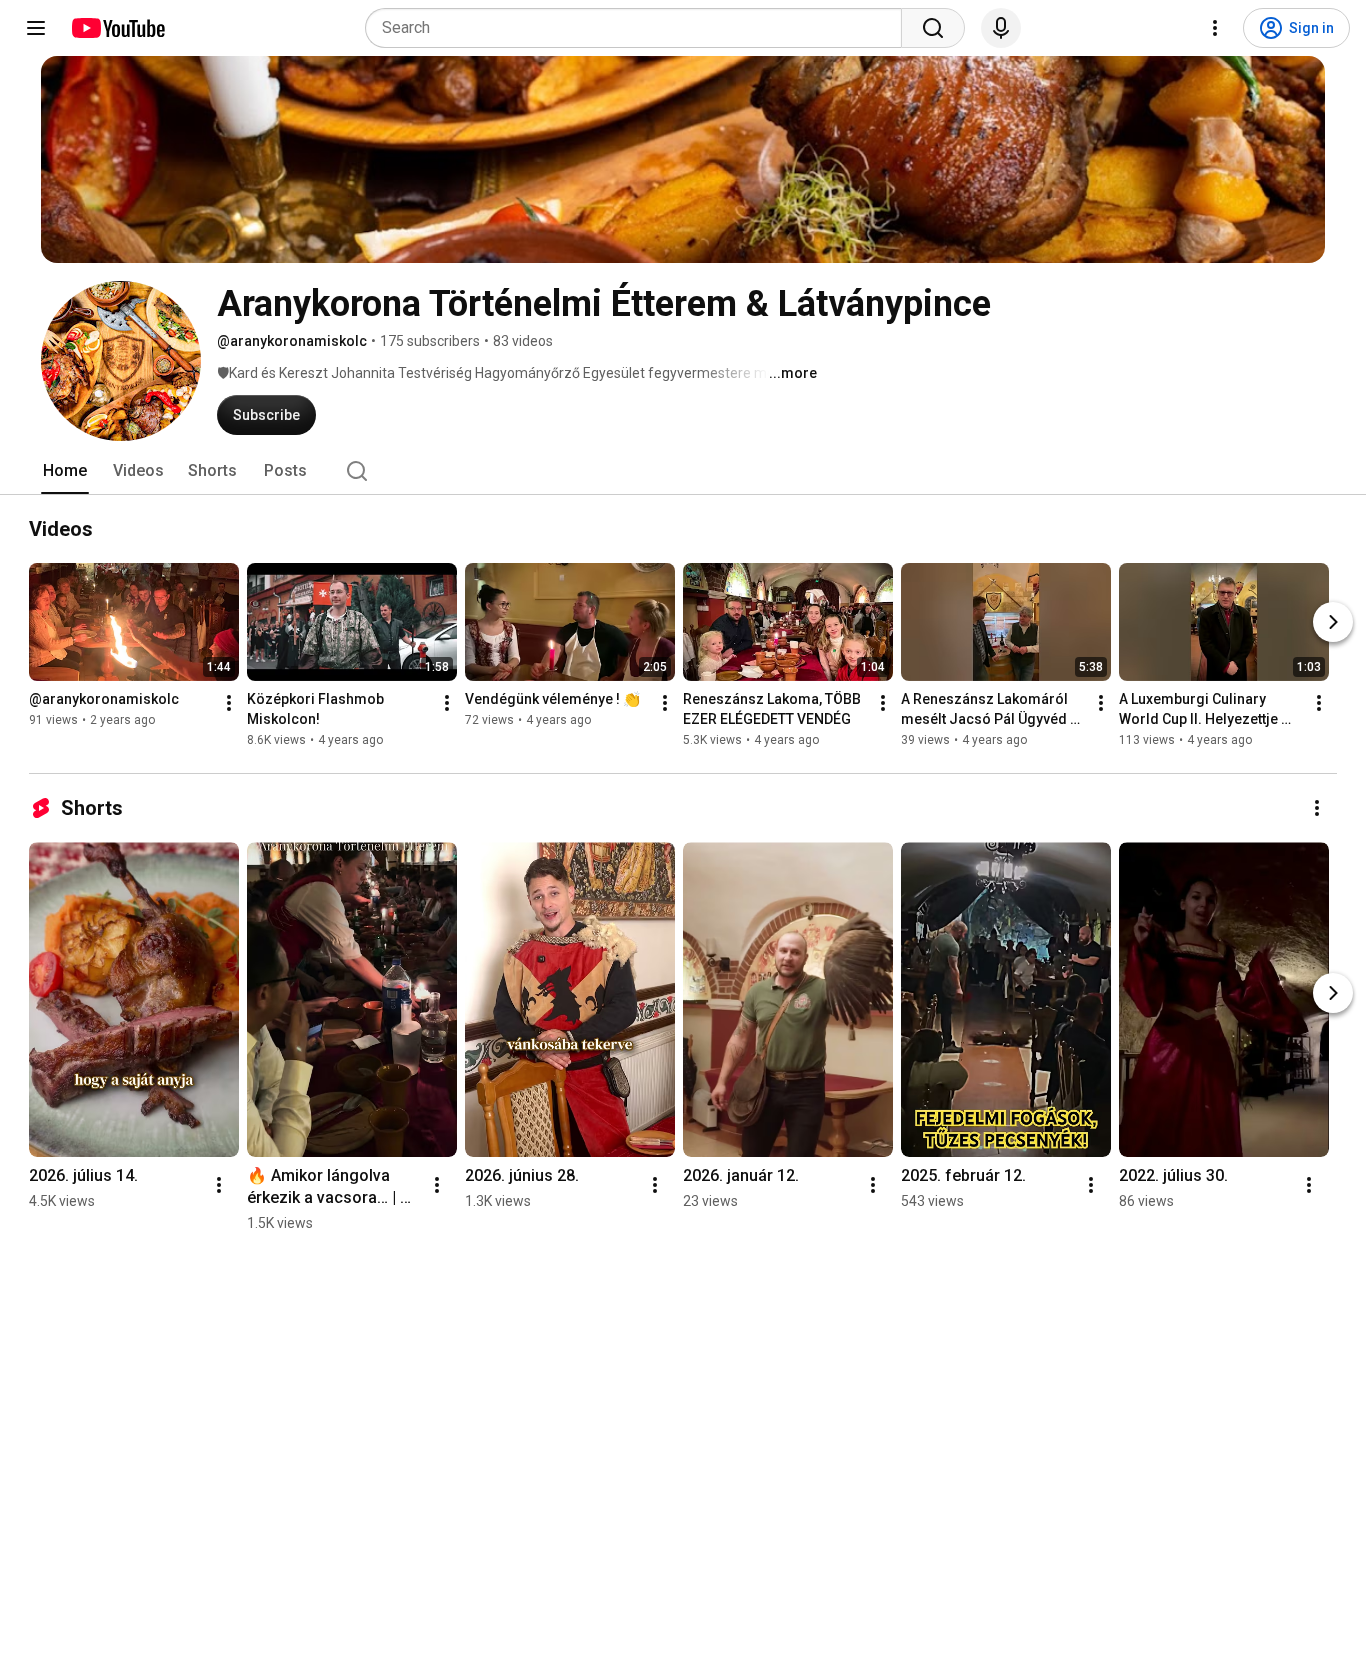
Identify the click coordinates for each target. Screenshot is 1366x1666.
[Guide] (36, 28)
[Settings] (1215, 28)
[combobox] (639, 28)
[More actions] (229, 703)
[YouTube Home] (117, 28)
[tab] (65, 471)
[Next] (1333, 622)
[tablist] (683, 471)
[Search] (933, 28)
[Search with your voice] (1001, 28)
